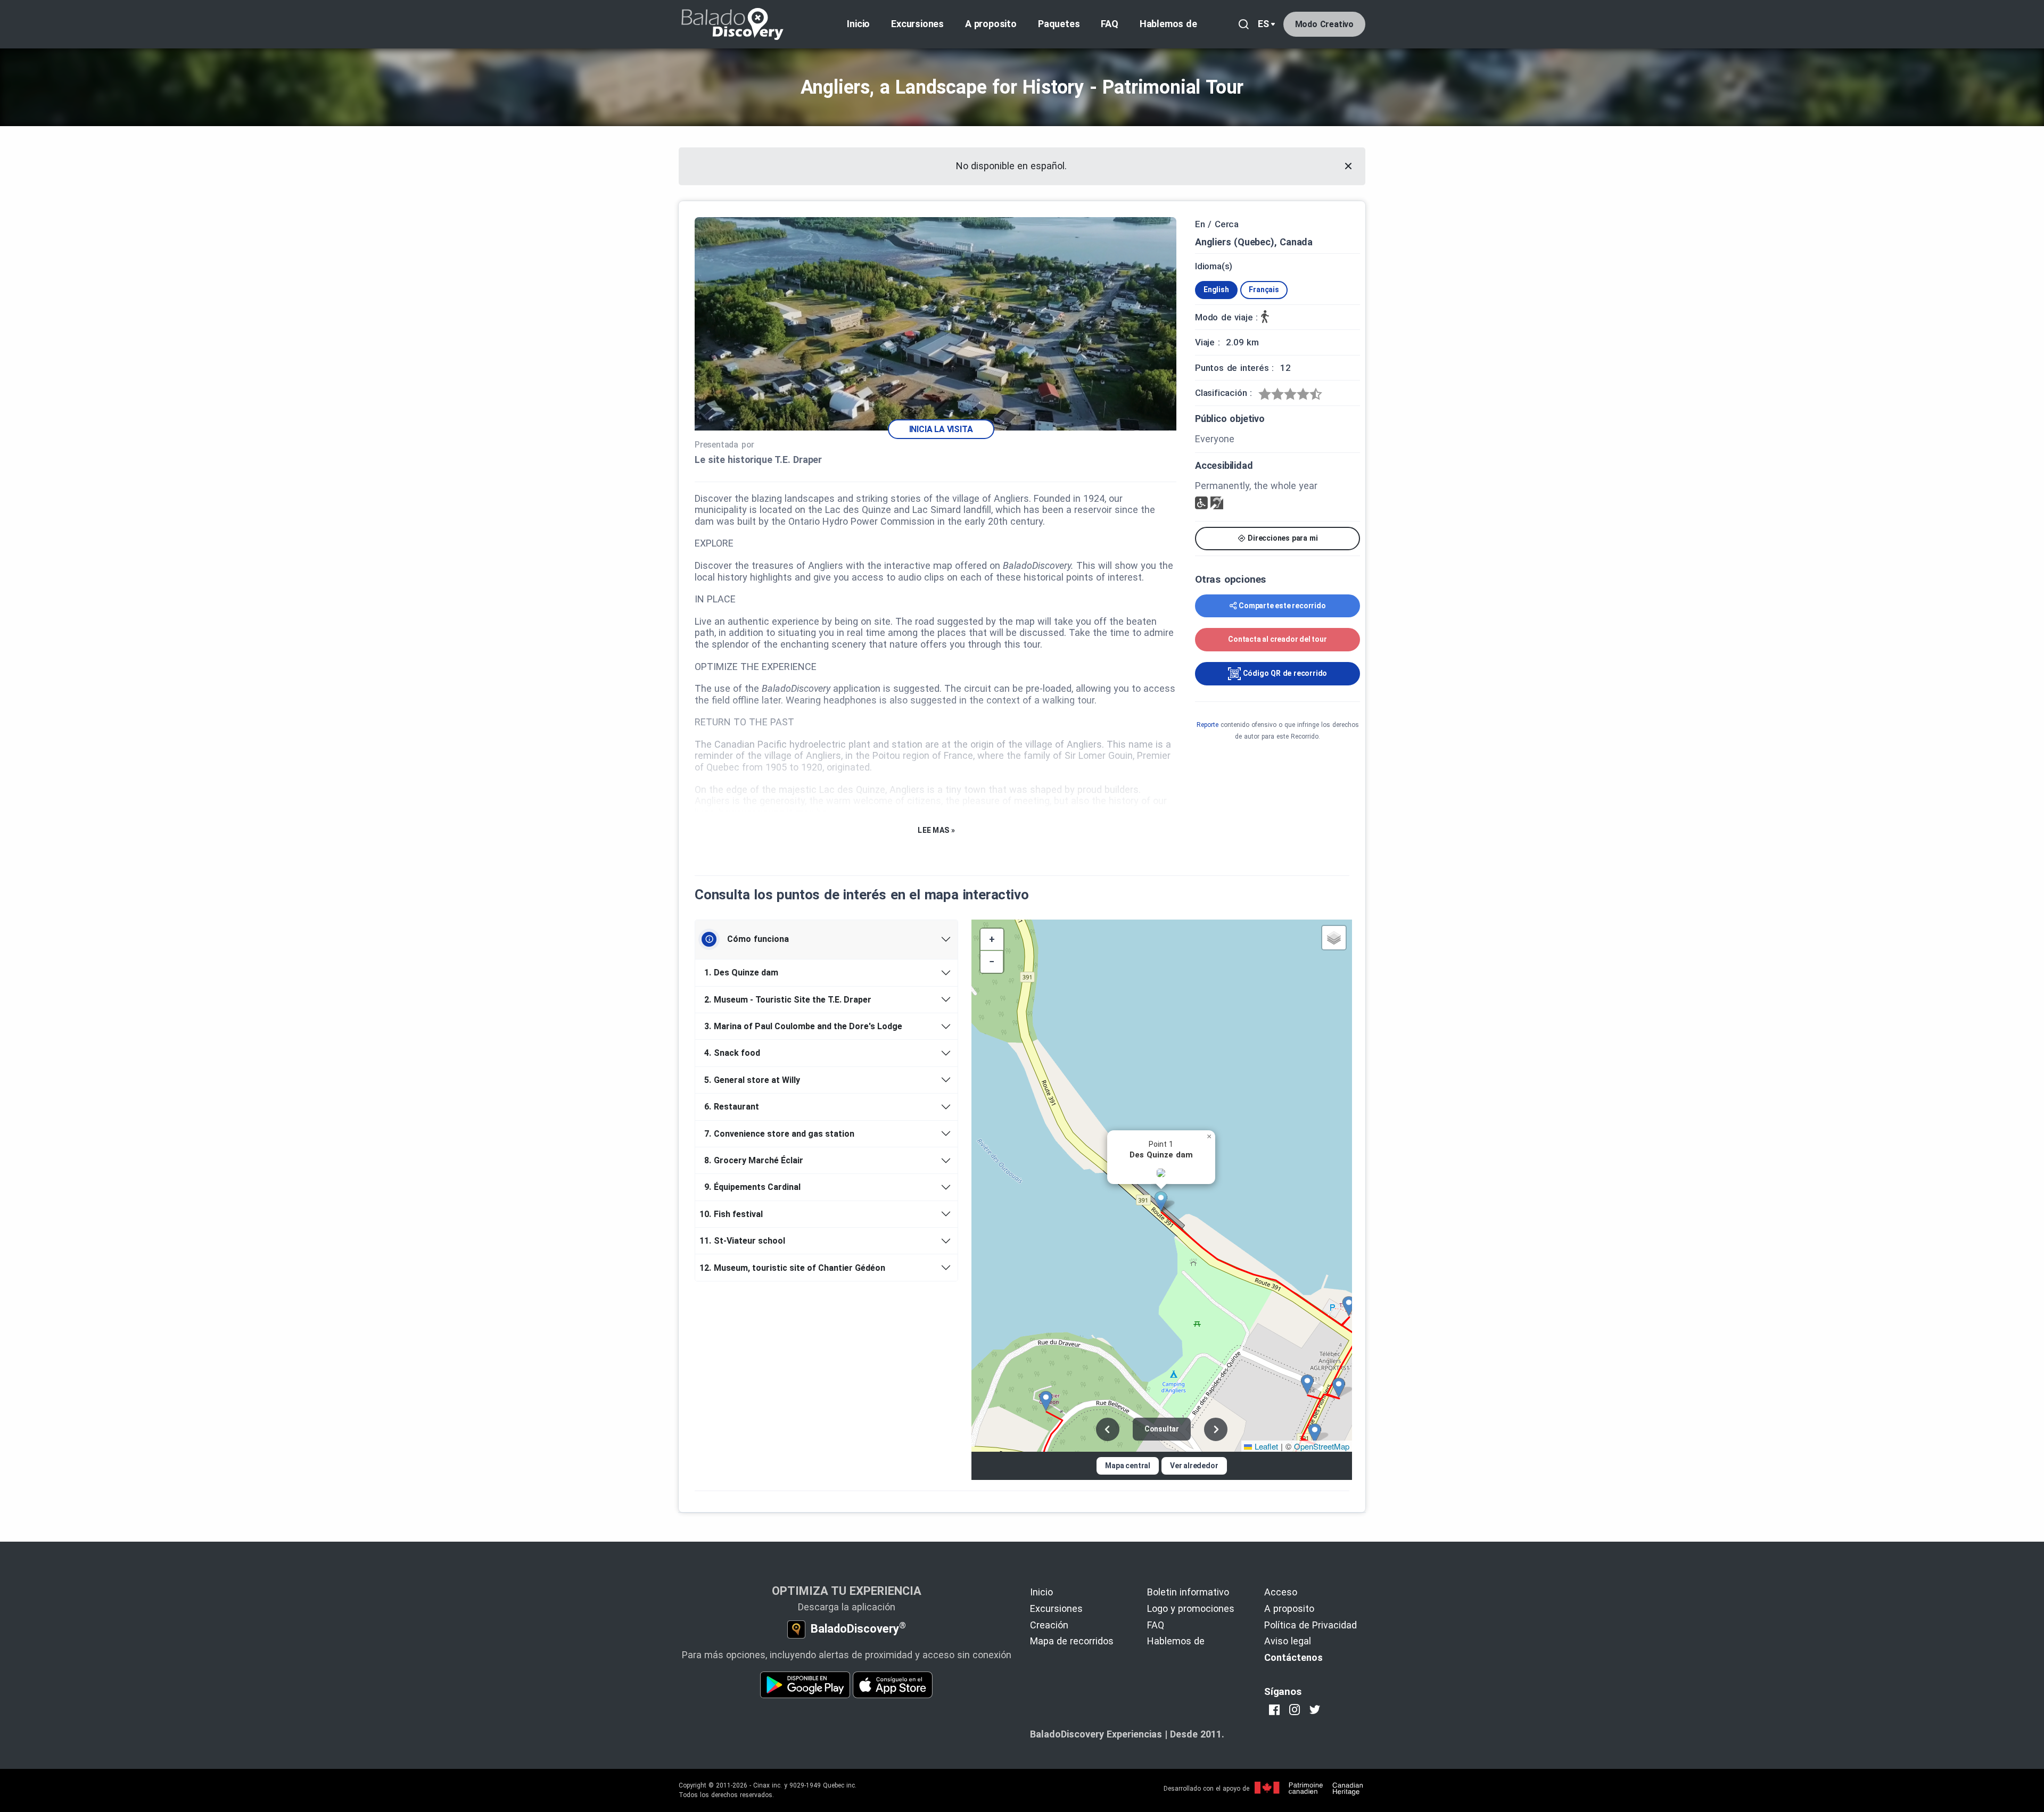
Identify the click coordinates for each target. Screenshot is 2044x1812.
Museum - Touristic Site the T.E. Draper (788, 1000)
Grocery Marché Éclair (754, 1160)
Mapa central (1128, 1466)
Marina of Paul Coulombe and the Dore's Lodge (803, 1026)
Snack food (732, 1053)
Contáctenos (1293, 1657)
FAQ (1109, 24)
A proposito (991, 24)
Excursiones (917, 24)
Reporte (1208, 725)
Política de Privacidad (1311, 1625)
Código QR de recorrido (1284, 673)
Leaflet (1265, 1446)
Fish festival (733, 1214)
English (1216, 289)
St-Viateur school (744, 1241)
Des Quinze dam (741, 973)
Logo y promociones (1191, 1608)
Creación (1049, 1625)
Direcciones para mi (1281, 538)
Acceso (1281, 1592)
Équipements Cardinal (752, 1187)
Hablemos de (1168, 24)
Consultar (1162, 1429)
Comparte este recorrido (1282, 606)
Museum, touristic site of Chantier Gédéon (794, 1268)
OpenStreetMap (1322, 1446)
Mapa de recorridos (1072, 1641)
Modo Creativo (1324, 24)
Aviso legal (1288, 1641)
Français (1264, 289)
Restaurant (732, 1107)
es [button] (1263, 24)
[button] (1165, 1202)
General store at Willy (752, 1080)
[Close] (1348, 166)
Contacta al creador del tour (1277, 639)
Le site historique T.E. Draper (758, 460)
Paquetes (1059, 24)
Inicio (858, 24)
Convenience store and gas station (779, 1134)
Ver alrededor (1194, 1466)
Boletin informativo (1188, 1592)
